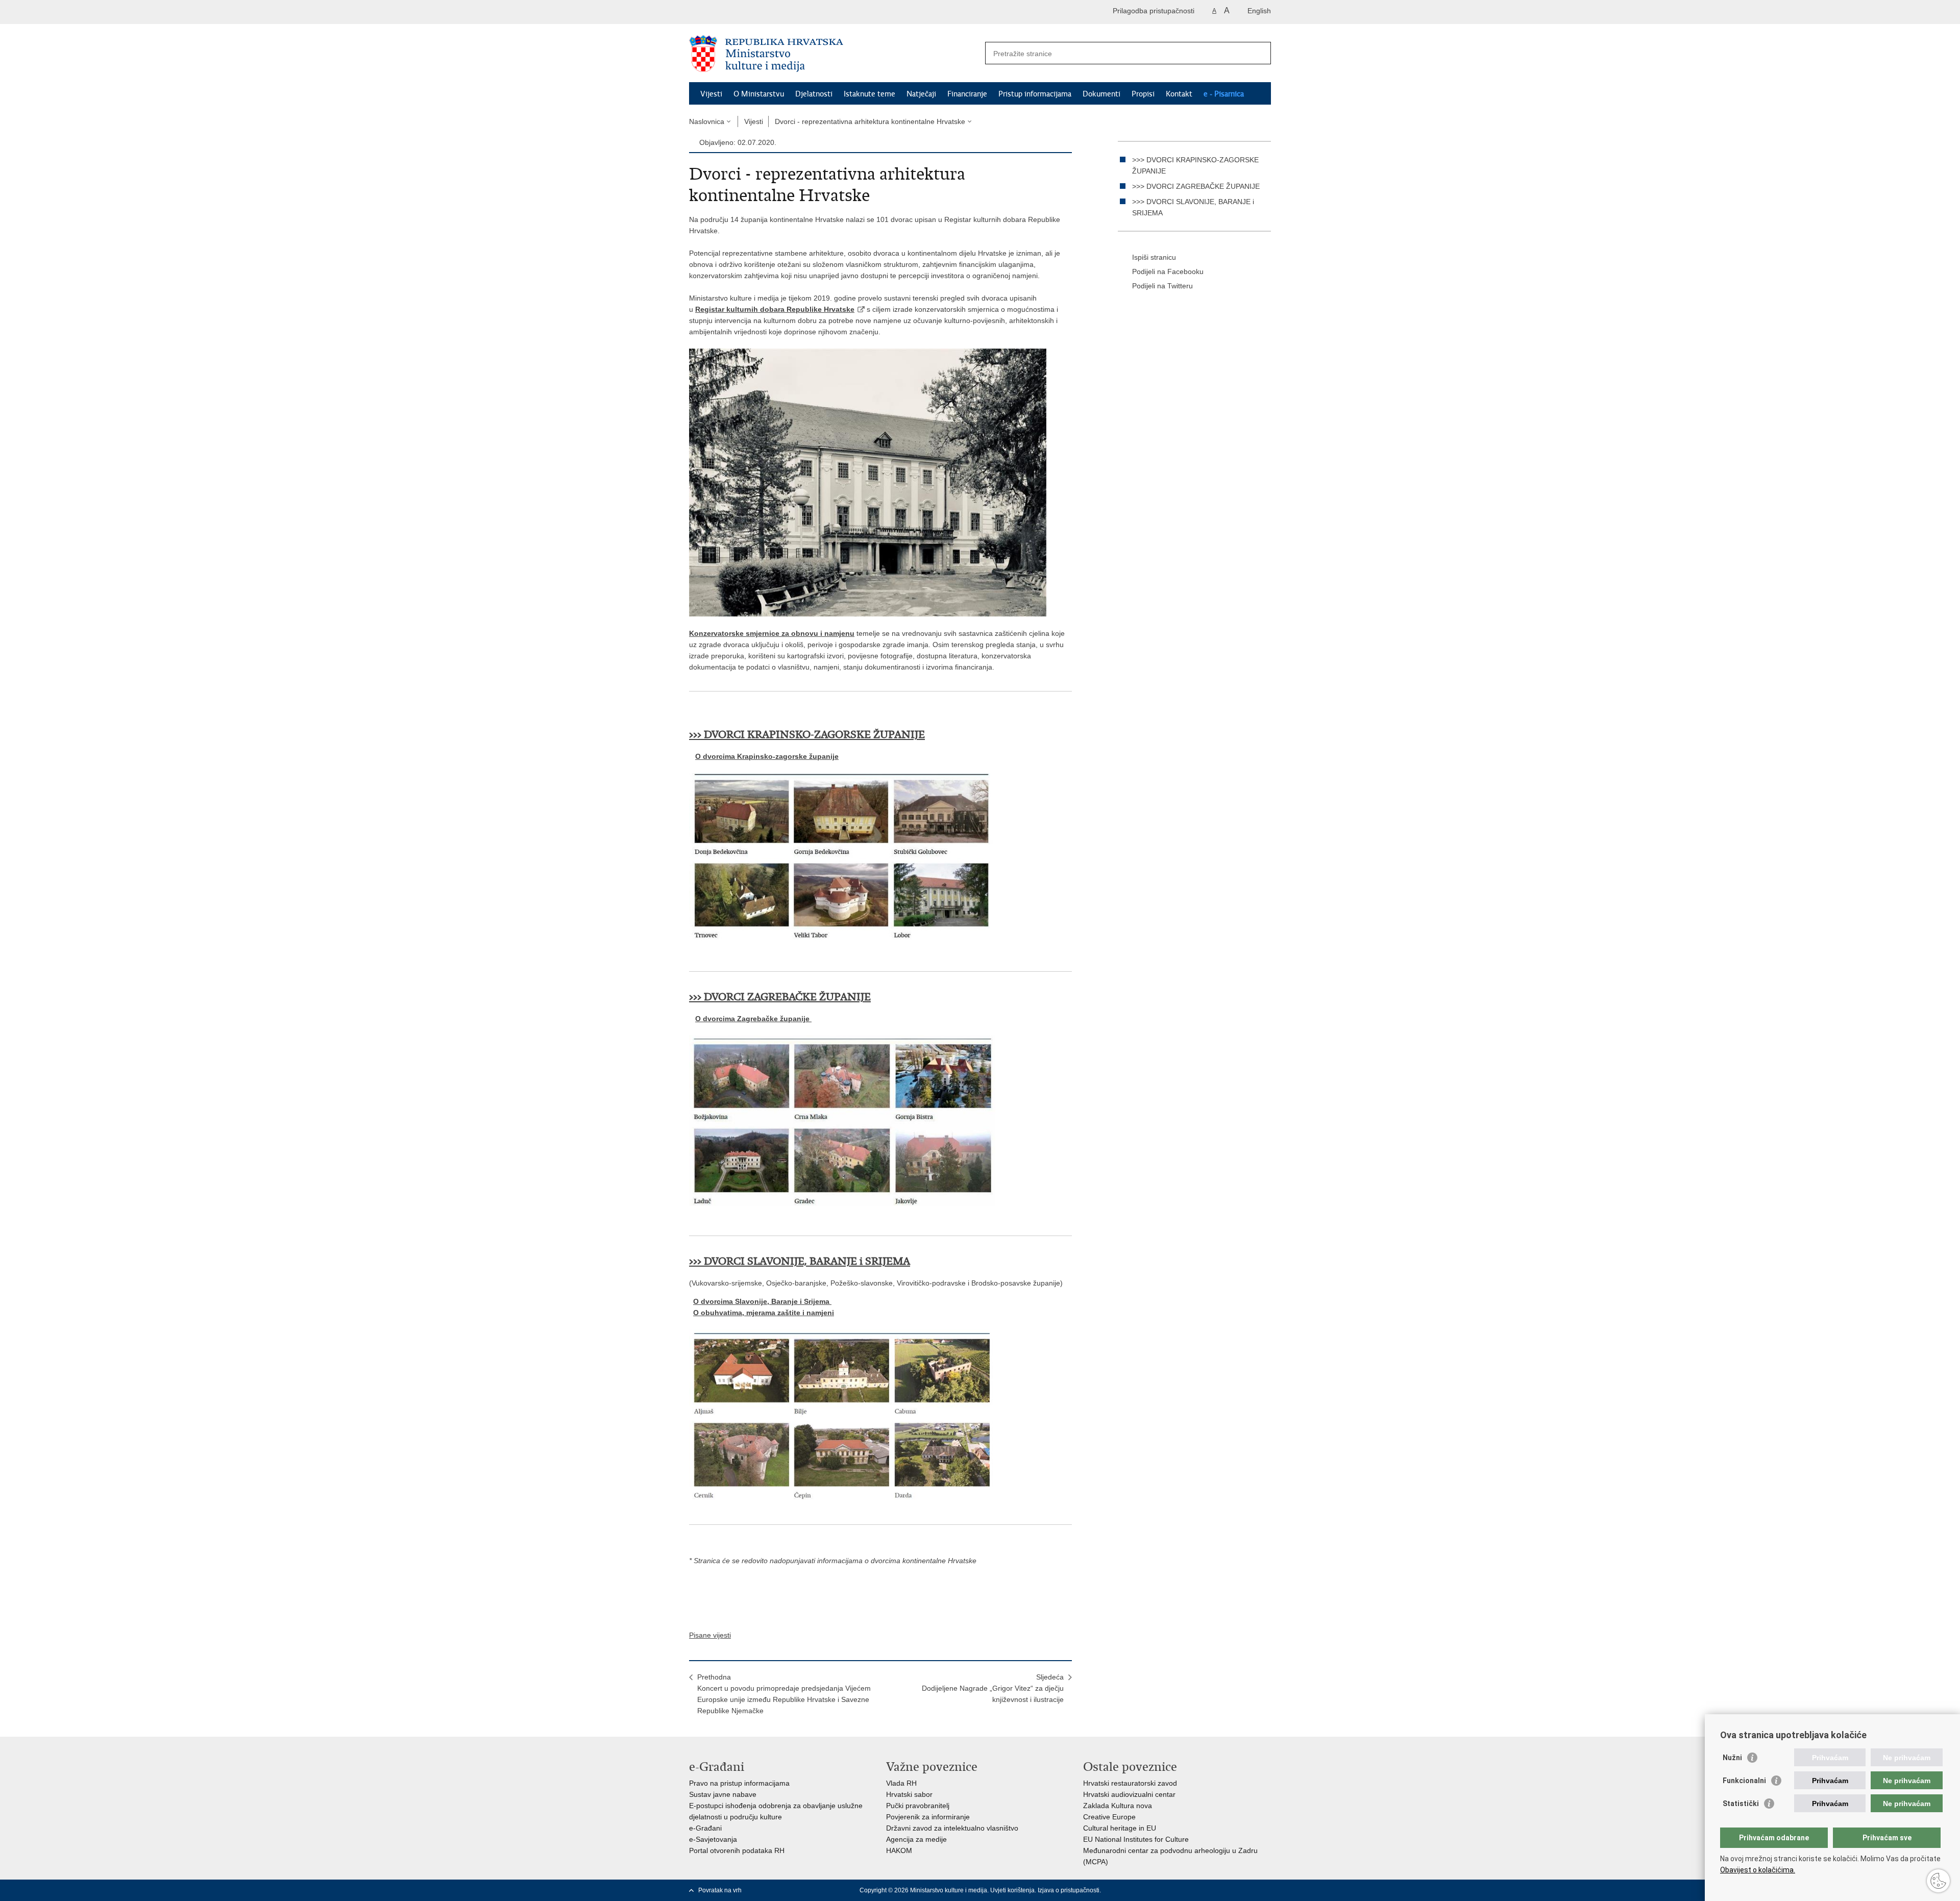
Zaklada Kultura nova (1118, 1806)
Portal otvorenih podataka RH (737, 1850)
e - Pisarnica (1224, 94)
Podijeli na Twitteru (1162, 286)
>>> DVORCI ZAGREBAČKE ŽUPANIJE (1196, 186)
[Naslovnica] (835, 54)
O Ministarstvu (759, 94)
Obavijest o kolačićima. (1758, 1870)
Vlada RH (901, 1783)
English (1259, 11)
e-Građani (705, 1828)
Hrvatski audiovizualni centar (1129, 1794)
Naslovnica (707, 121)
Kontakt (1179, 94)
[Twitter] (1201, 1890)
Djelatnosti (814, 94)
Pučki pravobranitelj (918, 1806)
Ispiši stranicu (1154, 257)
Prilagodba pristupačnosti (1154, 11)
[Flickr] (1234, 1890)
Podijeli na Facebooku (1168, 271)
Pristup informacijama (1035, 94)
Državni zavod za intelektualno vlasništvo (952, 1828)
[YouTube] (1217, 1890)
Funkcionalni (1744, 1781)
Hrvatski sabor (909, 1794)
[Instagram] (1250, 1890)
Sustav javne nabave (723, 1794)
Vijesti (711, 94)
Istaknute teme (869, 94)
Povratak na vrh (720, 1890)
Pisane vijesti (710, 1635)
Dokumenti (1101, 94)
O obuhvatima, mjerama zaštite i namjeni (764, 1313)
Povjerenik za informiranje (928, 1817)
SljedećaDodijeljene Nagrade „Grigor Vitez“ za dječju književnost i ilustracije (993, 1688)
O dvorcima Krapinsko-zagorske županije (767, 756)
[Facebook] (1185, 1890)
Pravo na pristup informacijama (739, 1783)
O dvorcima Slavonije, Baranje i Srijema (762, 1301)
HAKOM (899, 1850)
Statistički (1741, 1804)
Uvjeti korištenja (1012, 1890)
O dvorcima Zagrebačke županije (753, 1019)
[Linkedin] (1266, 1890)
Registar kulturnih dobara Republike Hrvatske (775, 309)
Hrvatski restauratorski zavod (1130, 1783)
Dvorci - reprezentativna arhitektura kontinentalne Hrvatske (870, 121)
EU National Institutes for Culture (1136, 1839)
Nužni (1732, 1758)
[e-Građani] (733, 12)
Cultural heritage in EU (1120, 1828)
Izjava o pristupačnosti (1069, 1890)
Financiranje (967, 94)
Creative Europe (1109, 1817)
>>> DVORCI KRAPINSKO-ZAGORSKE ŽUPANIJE (807, 735)
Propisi (1143, 94)
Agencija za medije (916, 1839)
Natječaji (921, 94)
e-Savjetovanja (713, 1839)
